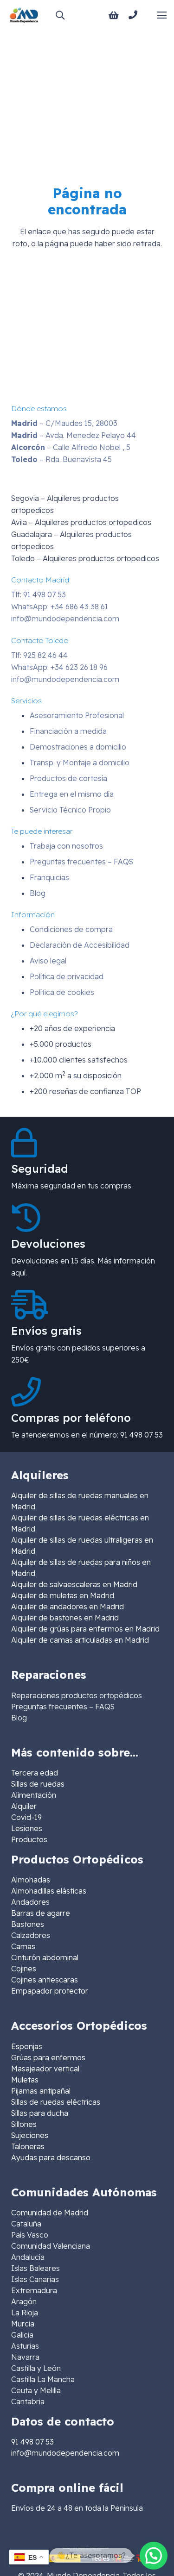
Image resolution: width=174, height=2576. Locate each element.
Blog (38, 893)
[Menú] (162, 15)
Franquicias (49, 877)
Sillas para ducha (40, 2113)
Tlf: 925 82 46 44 (39, 655)
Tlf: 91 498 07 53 (39, 594)
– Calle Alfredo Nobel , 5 (71, 447)
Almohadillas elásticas (49, 1891)
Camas (23, 1946)
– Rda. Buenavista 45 (61, 459)
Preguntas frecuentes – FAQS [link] (63, 1707)
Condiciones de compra (71, 929)
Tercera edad (35, 1773)
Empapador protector (50, 1991)
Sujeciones (30, 2135)
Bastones (28, 1924)
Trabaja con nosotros (66, 846)
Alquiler (24, 1806)
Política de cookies (62, 992)
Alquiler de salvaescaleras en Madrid (74, 1584)
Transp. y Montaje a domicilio (80, 763)
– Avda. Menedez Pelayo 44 (74, 435)
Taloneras (28, 2146)
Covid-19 (26, 1817)
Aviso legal (48, 961)
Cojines (24, 1969)
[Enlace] (135, 15)
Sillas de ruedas (38, 1784)
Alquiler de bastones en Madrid (65, 1618)
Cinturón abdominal (45, 1957)
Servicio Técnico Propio (70, 810)
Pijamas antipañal (41, 2091)
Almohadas (31, 1880)
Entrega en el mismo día (72, 794)
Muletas (25, 2080)
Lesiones (27, 1828)
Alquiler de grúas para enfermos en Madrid (85, 1629)
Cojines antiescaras (45, 1980)
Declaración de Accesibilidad (80, 945)
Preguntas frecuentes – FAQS (81, 862)
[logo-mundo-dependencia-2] (24, 15)
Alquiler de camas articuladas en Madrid (80, 1640)
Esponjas (27, 2046)
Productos (29, 1839)
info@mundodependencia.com (65, 619)
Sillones (24, 2124)
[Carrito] (114, 15)
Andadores (30, 1902)
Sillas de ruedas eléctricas (56, 2102)
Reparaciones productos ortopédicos (77, 1695)
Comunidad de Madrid (50, 2213)
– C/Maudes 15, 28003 (64, 423)
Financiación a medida (68, 731)
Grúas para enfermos (48, 2057)
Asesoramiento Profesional (77, 715)
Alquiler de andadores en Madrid (68, 1607)
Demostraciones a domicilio (78, 747)
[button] (60, 15)
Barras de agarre (41, 1913)
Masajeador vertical (45, 2069)
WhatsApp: (60, 606)
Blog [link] (19, 1718)
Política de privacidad (67, 976)
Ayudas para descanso (51, 2157)
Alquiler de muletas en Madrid (63, 1595)
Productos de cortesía (68, 778)
